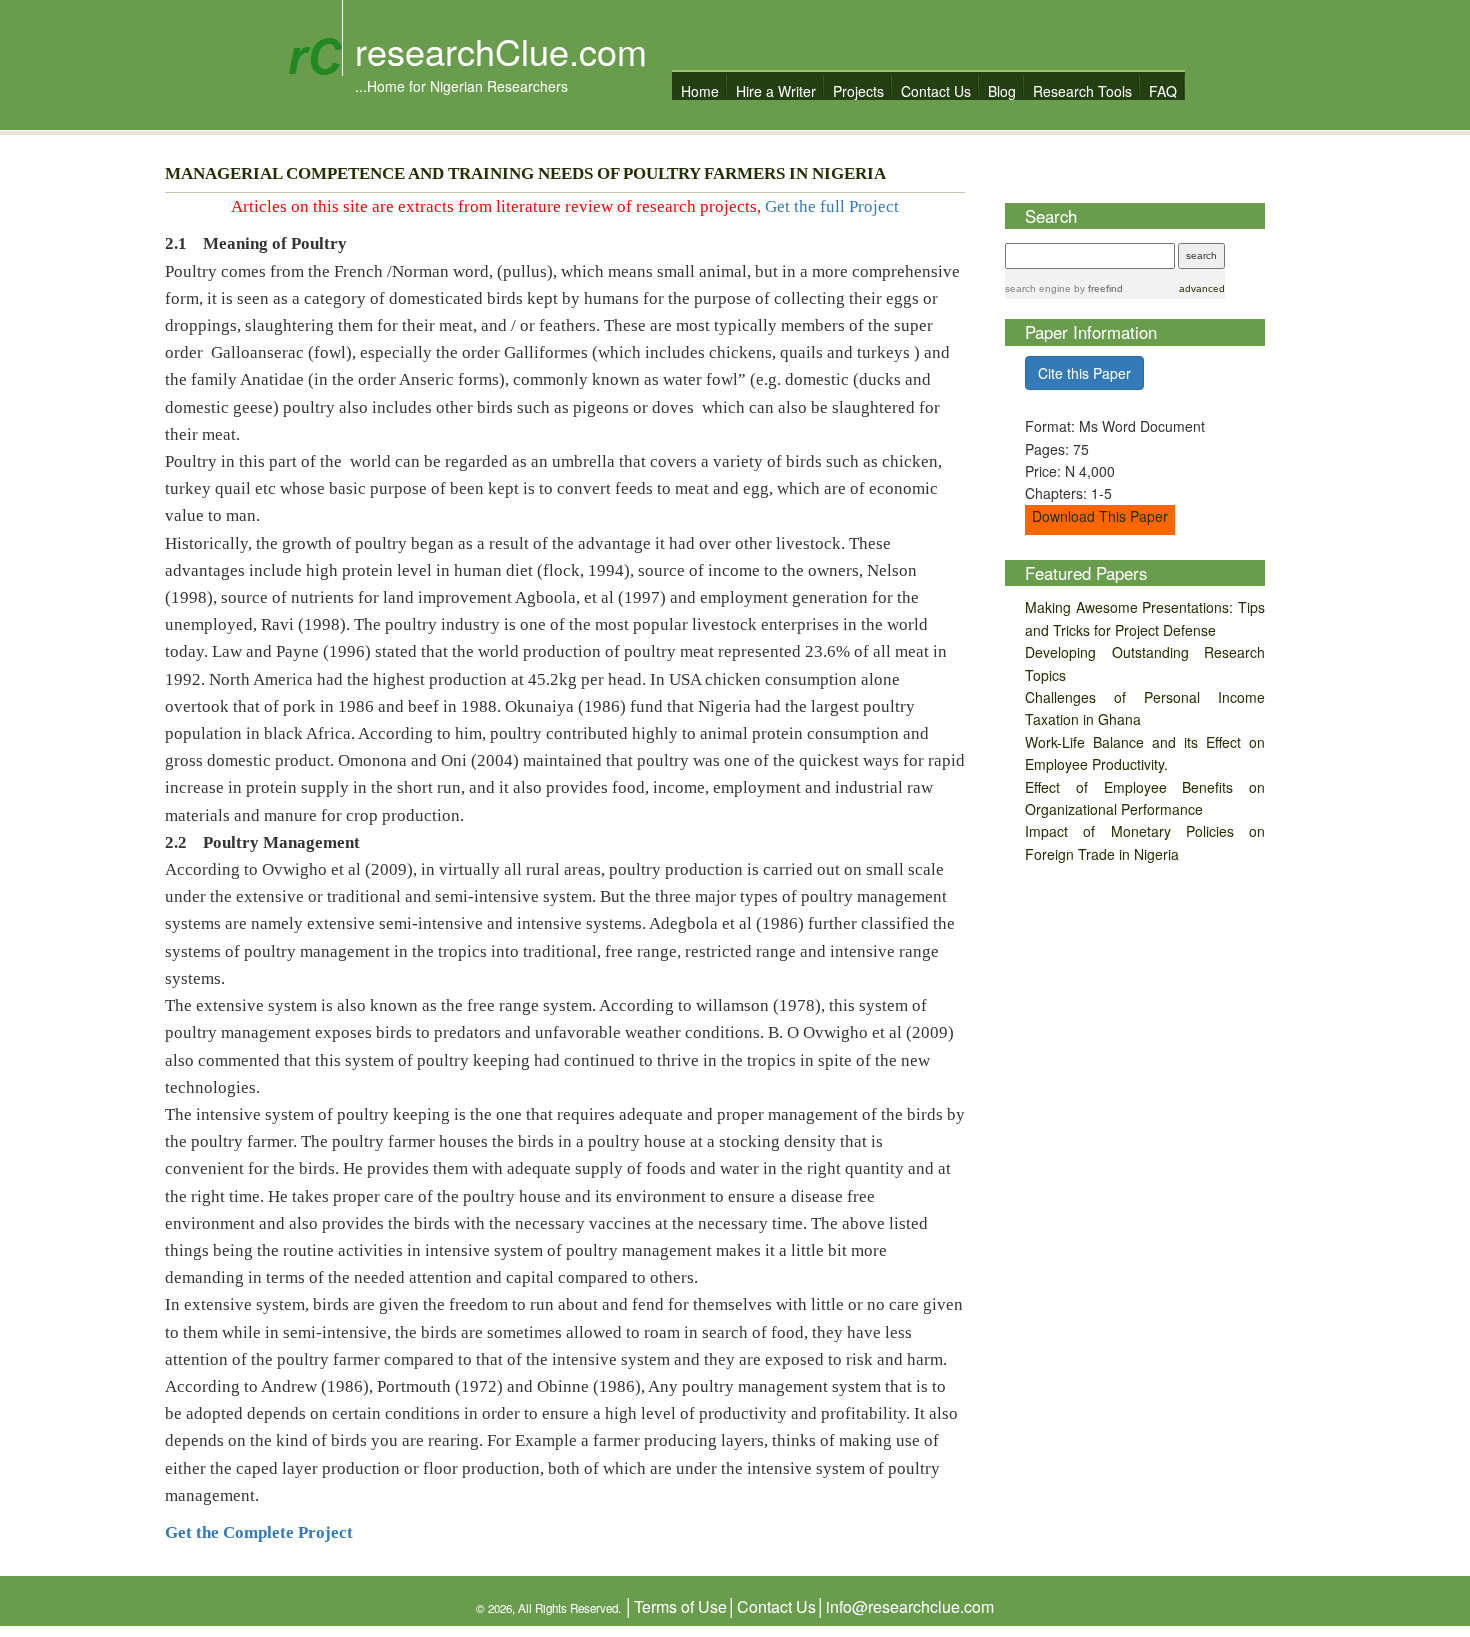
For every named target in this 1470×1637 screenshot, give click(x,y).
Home (700, 90)
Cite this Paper (1084, 373)
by (1097, 288)
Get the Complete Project (259, 1532)
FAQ (1163, 90)
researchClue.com (501, 50)
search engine (1038, 288)
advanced (1202, 288)
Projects (858, 90)
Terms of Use (680, 1606)
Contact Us (936, 90)
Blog (1002, 90)
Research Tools (1082, 90)
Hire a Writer (776, 90)
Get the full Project (832, 206)
